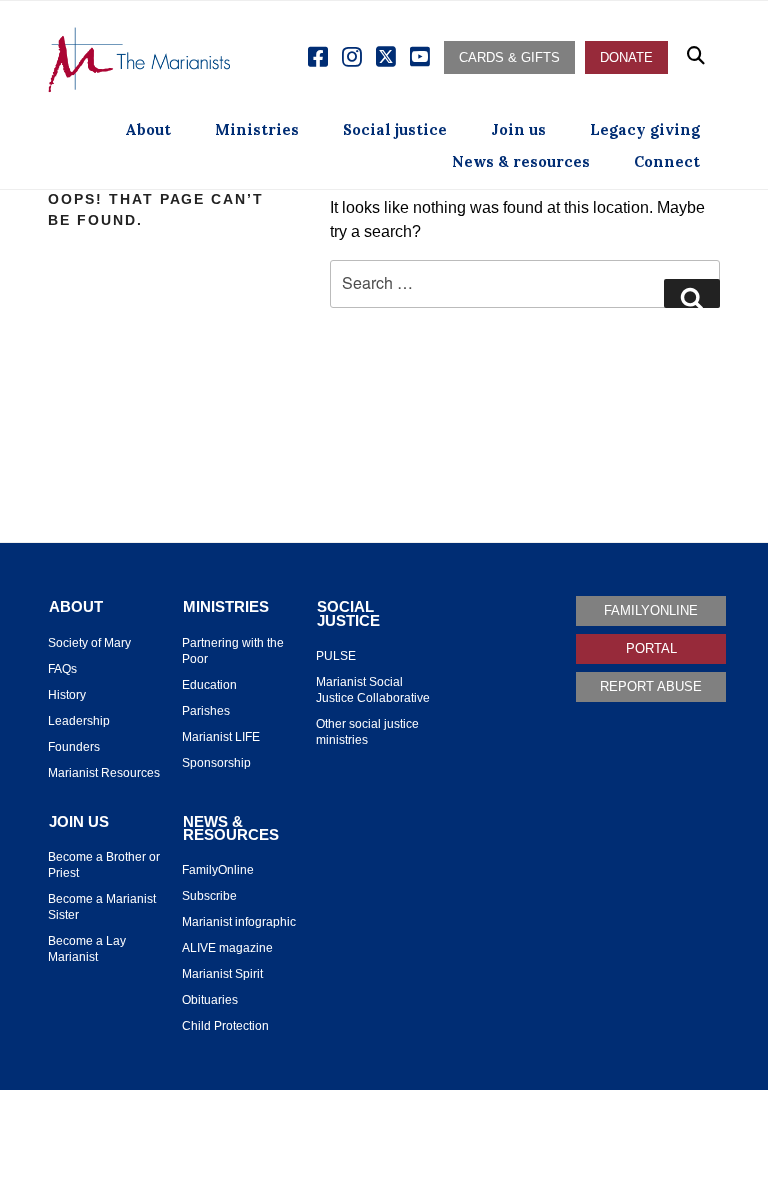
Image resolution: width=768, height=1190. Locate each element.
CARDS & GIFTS (509, 57)
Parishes (206, 711)
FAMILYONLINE (651, 610)
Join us (518, 129)
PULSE (336, 656)
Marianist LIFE (221, 737)
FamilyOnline (218, 870)
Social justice (395, 129)
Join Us (79, 822)
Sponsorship (216, 763)
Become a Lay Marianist (87, 949)
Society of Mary (89, 643)
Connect (667, 161)
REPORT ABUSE (651, 686)
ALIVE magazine (227, 948)
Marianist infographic (239, 922)
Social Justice (348, 613)
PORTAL (651, 648)
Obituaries (210, 1000)
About (148, 129)
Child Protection (225, 1026)
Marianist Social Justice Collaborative (373, 690)
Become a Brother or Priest (104, 865)
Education (209, 685)
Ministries (257, 129)
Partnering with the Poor (233, 651)
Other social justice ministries (367, 732)
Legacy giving (645, 129)
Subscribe (209, 896)
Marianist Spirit (222, 974)
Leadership (79, 721)
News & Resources (231, 828)
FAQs (62, 669)
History (67, 695)
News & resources (521, 161)
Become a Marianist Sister (102, 907)
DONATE (626, 57)
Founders (74, 747)
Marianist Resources (104, 773)
